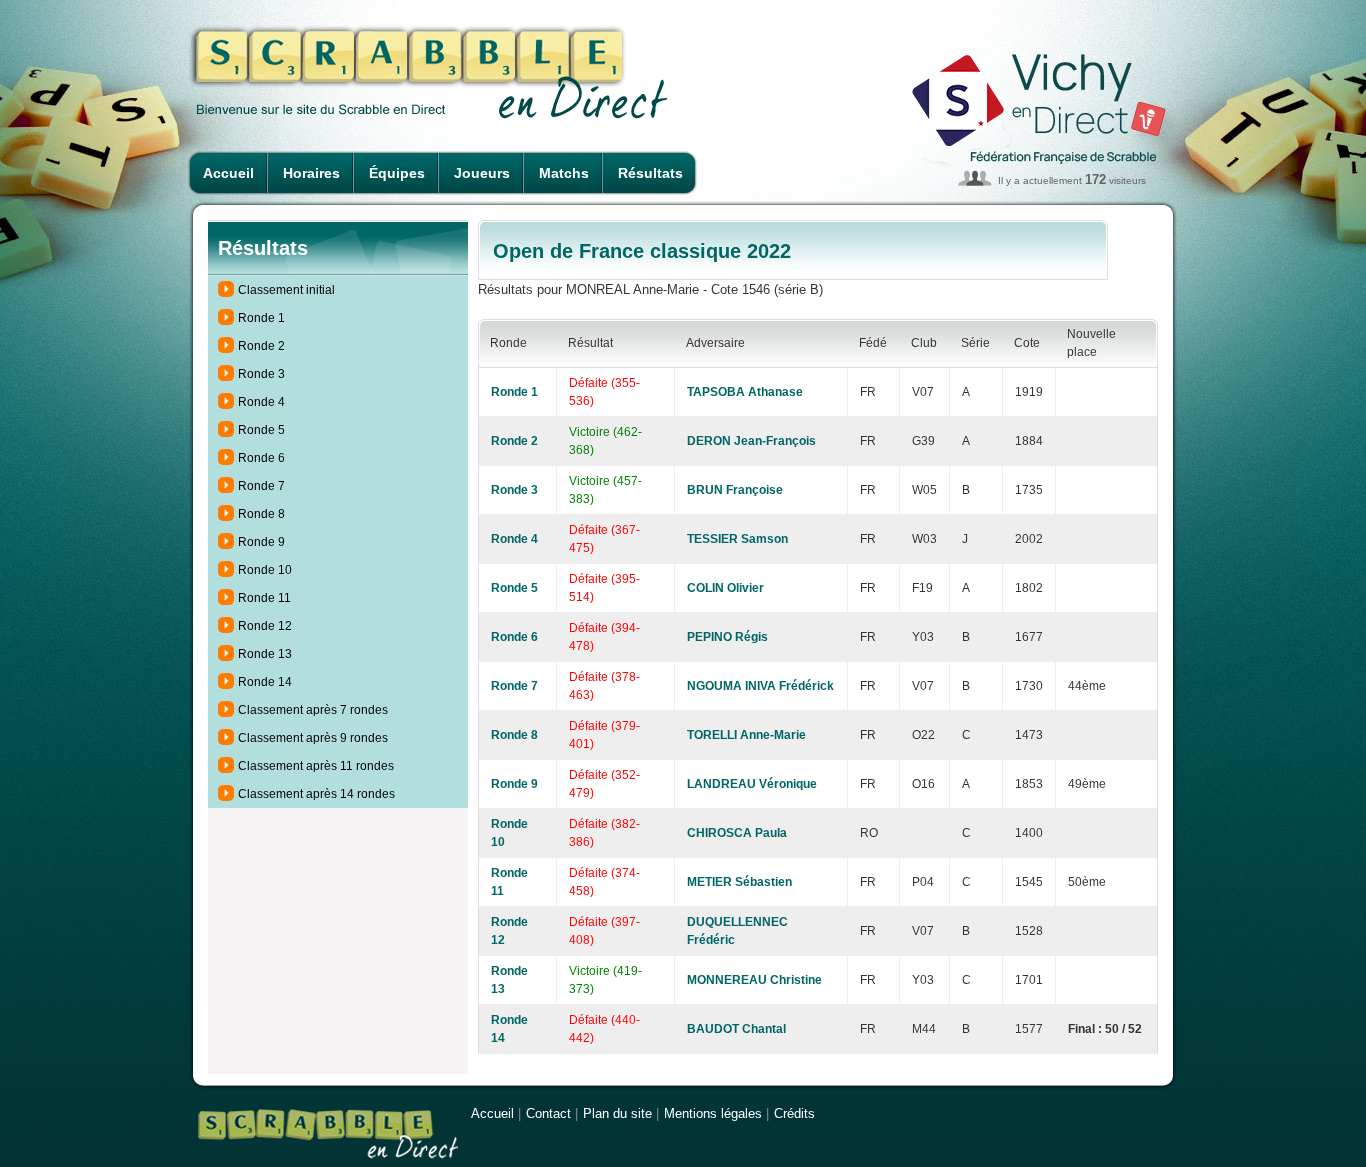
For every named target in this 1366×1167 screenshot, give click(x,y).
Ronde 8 (261, 514)
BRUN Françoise (735, 490)
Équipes (397, 173)
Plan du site (617, 1113)
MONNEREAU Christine (754, 980)
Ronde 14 (265, 682)
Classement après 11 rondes (316, 766)
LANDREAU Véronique (752, 784)
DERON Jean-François (751, 441)
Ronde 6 (261, 458)
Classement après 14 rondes (316, 794)
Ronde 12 (265, 626)
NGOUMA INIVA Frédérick (760, 686)
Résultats (650, 173)
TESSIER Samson (737, 539)
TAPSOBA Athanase (745, 392)
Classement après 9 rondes (313, 738)
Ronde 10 (265, 570)
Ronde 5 (261, 430)
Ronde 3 (261, 374)
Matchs (564, 173)
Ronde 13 (265, 654)
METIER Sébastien (739, 882)
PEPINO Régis (727, 637)
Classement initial (286, 290)
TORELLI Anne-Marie (746, 735)
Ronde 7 (261, 486)
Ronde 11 (264, 598)
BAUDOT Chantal (736, 1029)
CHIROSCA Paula (737, 833)
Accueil (228, 173)
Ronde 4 (261, 402)
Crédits (794, 1113)
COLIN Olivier (725, 588)
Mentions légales (713, 1113)
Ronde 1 (261, 318)
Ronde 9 (261, 542)
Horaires (311, 173)
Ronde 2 (261, 346)
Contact (548, 1113)
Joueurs (482, 173)
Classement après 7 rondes (313, 710)
